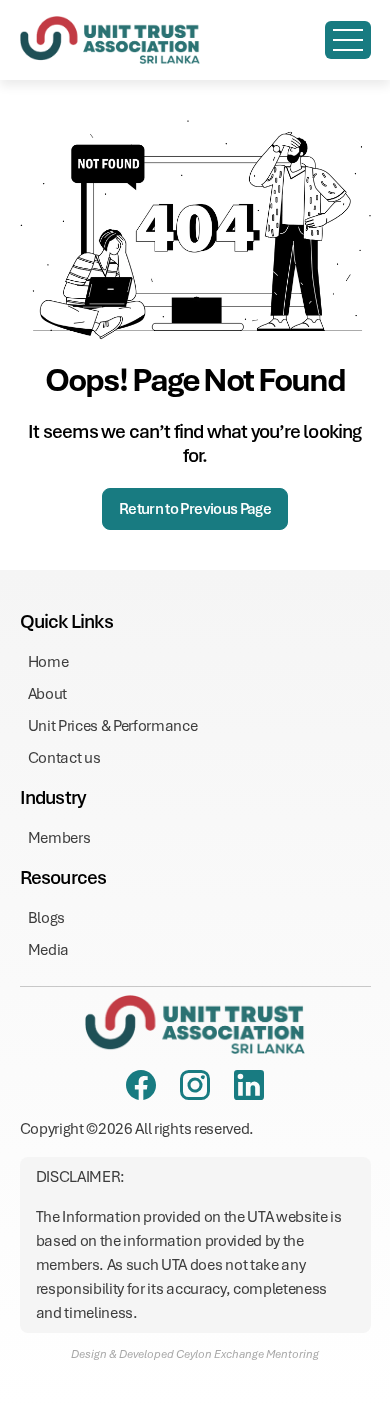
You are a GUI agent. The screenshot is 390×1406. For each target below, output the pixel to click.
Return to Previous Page (195, 509)
